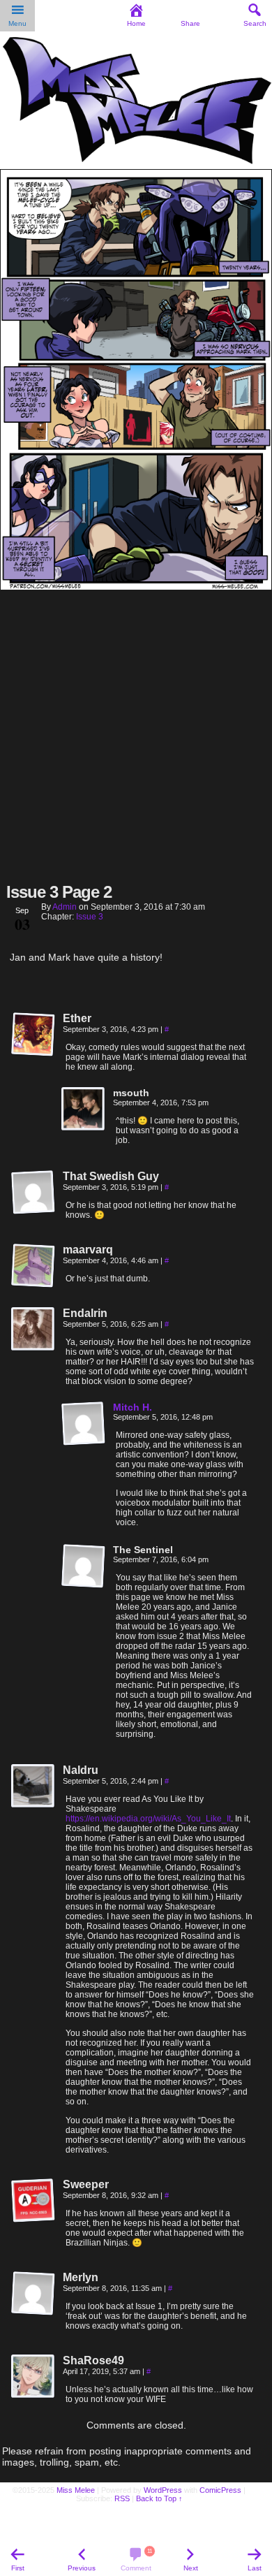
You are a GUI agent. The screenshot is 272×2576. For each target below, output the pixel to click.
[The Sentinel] (84, 1566)
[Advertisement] (136, 735)
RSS (122, 2498)
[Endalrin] (33, 1330)
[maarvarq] (33, 1266)
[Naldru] (33, 1787)
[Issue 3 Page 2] (136, 586)
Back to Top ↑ (159, 2498)
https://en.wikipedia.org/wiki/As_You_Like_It (148, 1819)
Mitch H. (133, 1407)
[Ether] (33, 1035)
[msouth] (84, 1109)
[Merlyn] (33, 2294)
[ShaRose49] (33, 2377)
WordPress (163, 2490)
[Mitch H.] (84, 1443)
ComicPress (220, 2490)
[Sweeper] (33, 2201)
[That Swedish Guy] (33, 1193)
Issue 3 (90, 917)
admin (65, 907)
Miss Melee (76, 2490)
